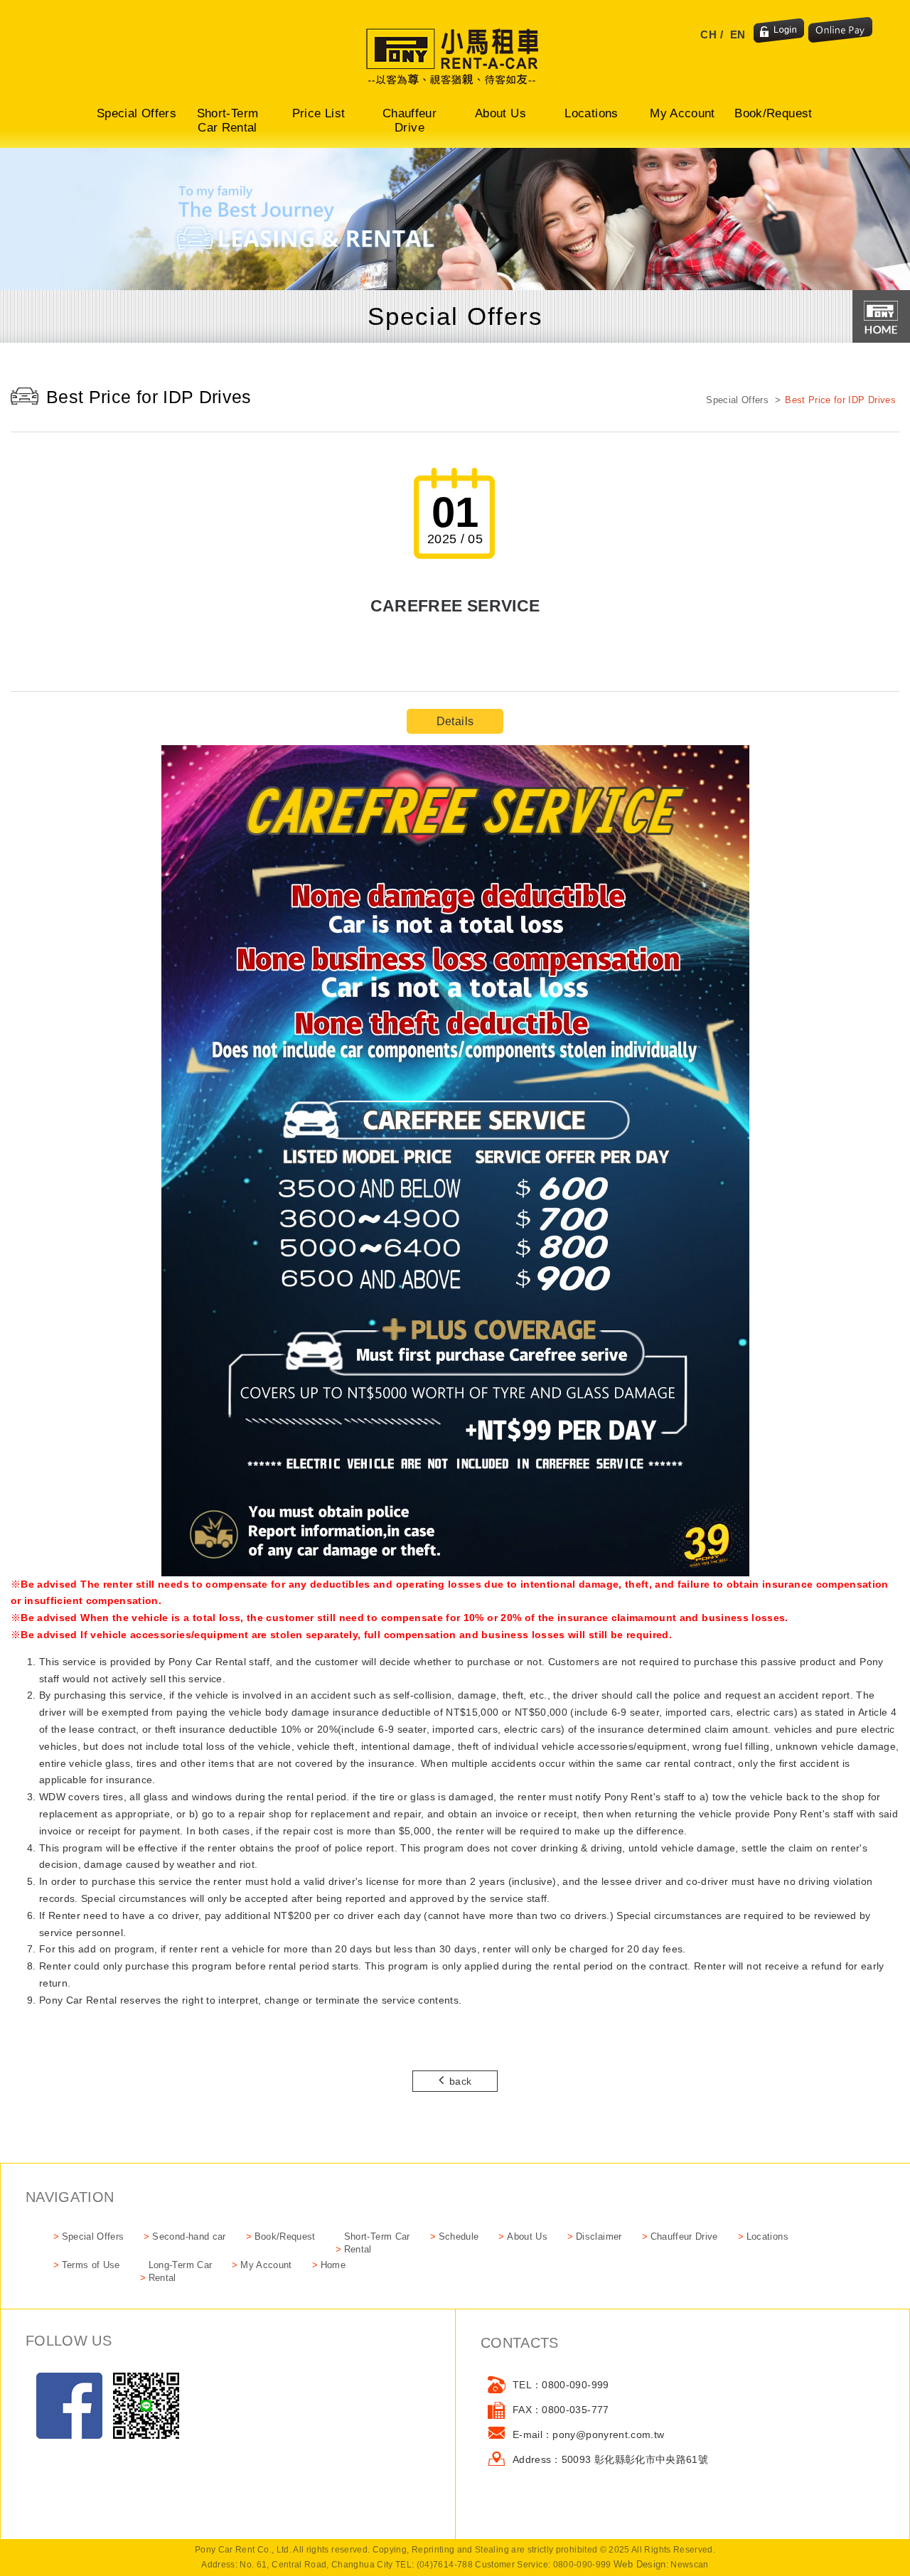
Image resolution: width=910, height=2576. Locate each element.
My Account (682, 113)
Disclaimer (599, 2236)
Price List (319, 113)
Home (333, 2265)
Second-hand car (189, 2236)
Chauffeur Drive (409, 121)
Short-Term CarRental (377, 2243)
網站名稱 (455, 57)
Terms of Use (91, 2265)
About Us (500, 113)
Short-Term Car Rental (228, 121)
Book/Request (773, 113)
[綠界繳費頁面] (841, 31)
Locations (591, 113)
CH (708, 34)
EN (738, 34)
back (460, 2081)
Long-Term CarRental (181, 2271)
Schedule (459, 2236)
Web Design (640, 2564)
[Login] (779, 31)
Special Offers (136, 113)
